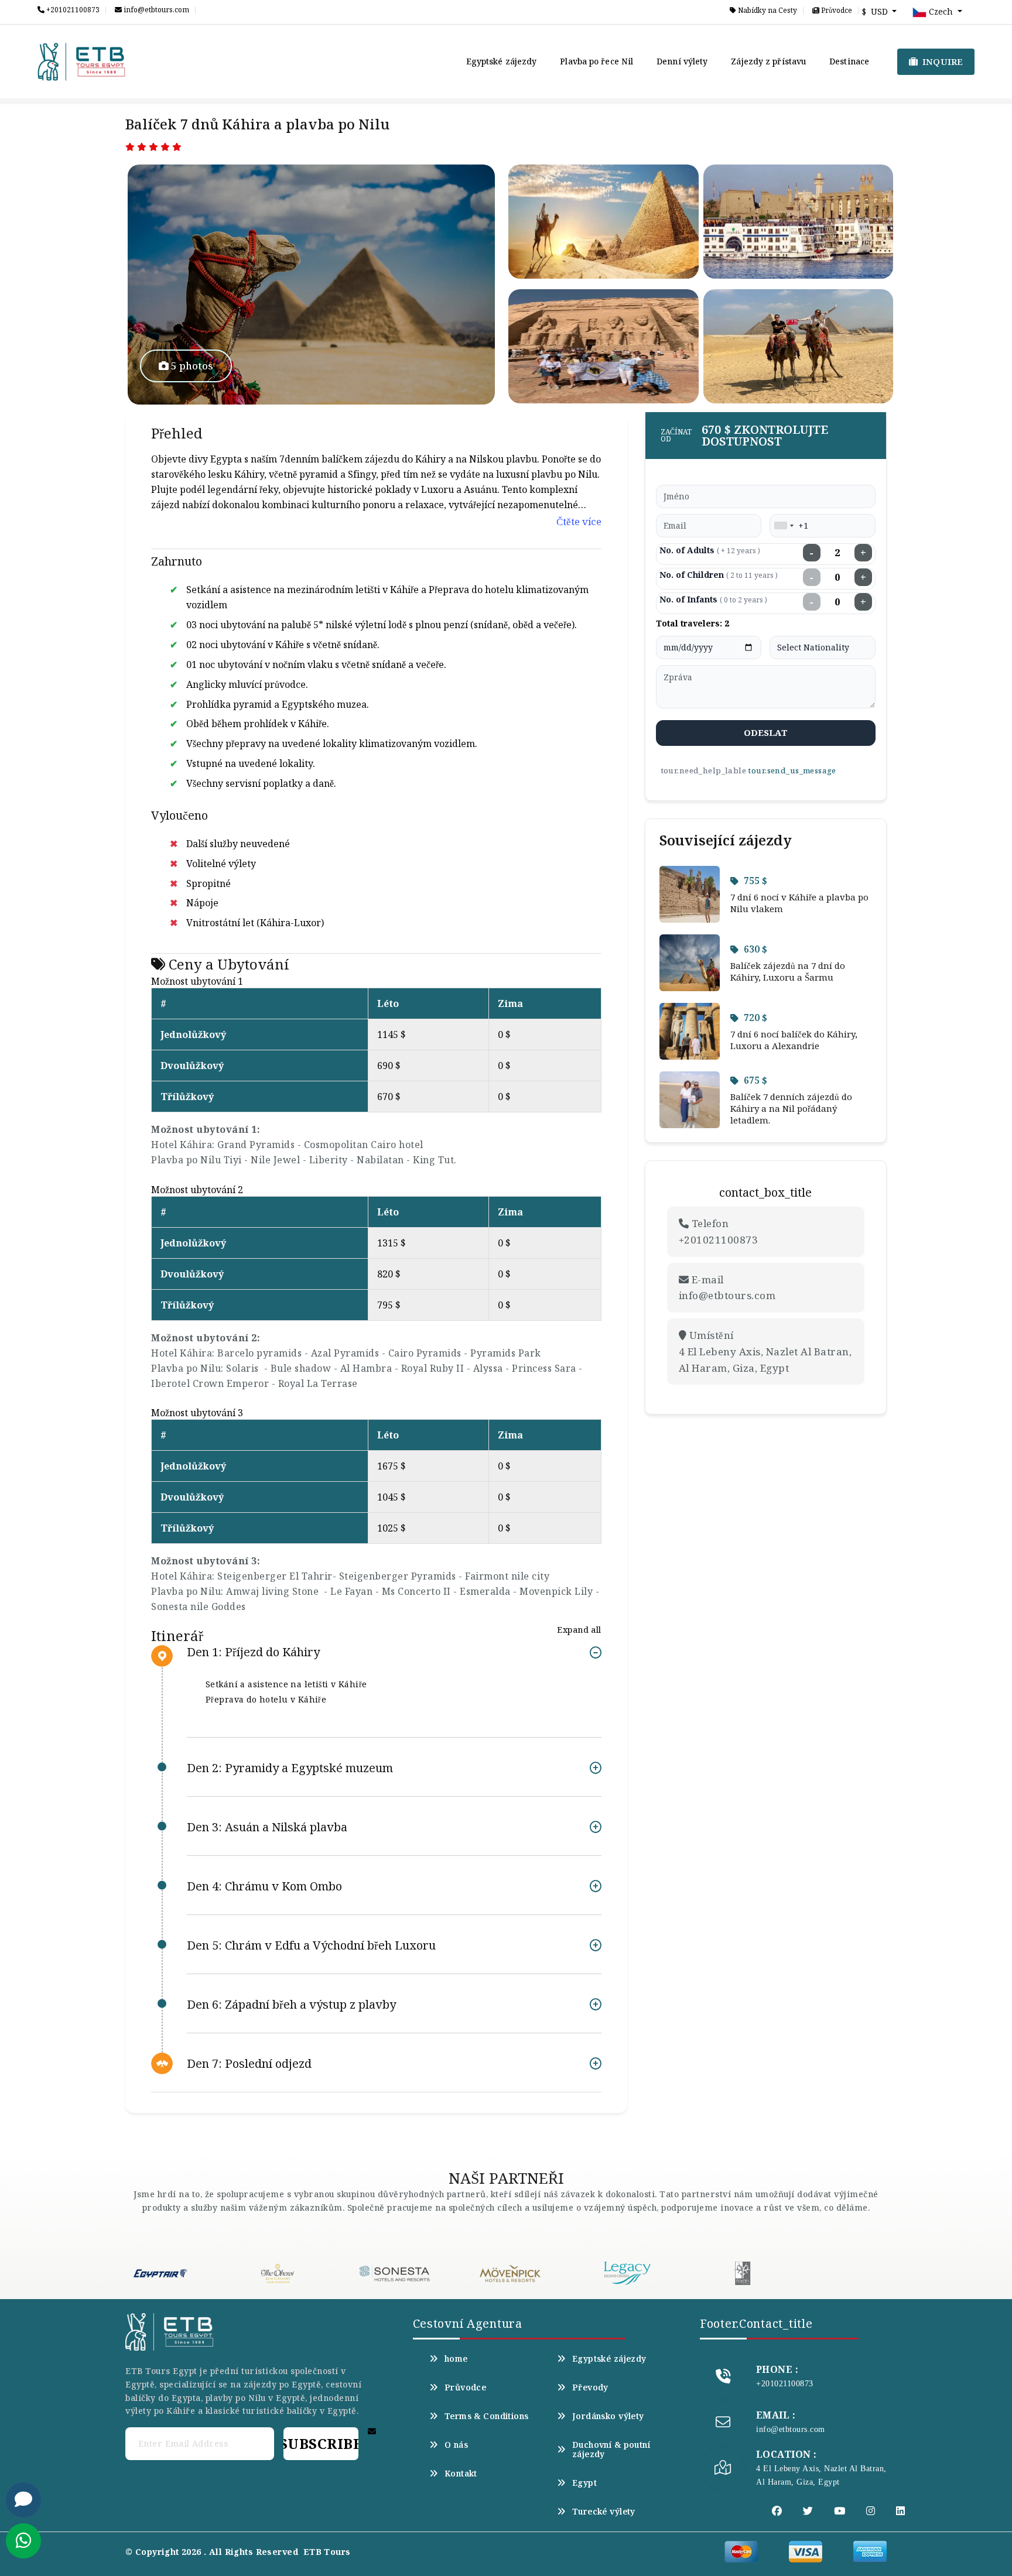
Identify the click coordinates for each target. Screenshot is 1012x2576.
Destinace (849, 61)
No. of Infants (713, 599)
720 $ (755, 1018)
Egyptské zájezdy (502, 61)
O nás (456, 2445)
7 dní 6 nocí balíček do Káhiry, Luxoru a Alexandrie (794, 1040)
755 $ (755, 881)
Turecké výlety (604, 2512)
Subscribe (321, 2443)
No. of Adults (710, 550)
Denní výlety (682, 61)
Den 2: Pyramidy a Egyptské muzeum (290, 1768)
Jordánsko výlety (608, 2416)
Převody (590, 2387)
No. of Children (719, 575)
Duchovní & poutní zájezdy (611, 2450)
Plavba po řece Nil (596, 61)
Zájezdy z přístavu (768, 61)
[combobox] (784, 526)
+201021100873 (72, 10)
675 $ (755, 1080)
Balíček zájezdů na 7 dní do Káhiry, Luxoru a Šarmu (788, 971)
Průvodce (836, 11)
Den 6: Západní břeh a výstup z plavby (291, 2004)
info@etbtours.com (155, 10)
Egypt (584, 2483)
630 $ (755, 949)
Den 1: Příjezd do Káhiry (253, 1652)
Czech (941, 11)
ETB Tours (327, 2552)
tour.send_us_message (792, 770)
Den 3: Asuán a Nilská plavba (267, 1827)
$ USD (876, 11)
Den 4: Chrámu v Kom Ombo (264, 1886)
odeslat (766, 732)
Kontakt (461, 2474)
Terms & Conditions (487, 2416)
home (456, 2359)
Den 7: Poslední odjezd (249, 2063)
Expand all (579, 1630)
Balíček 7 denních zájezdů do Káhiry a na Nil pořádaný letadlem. (791, 1108)
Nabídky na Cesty (767, 11)
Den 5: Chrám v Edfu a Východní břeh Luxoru (311, 1945)
